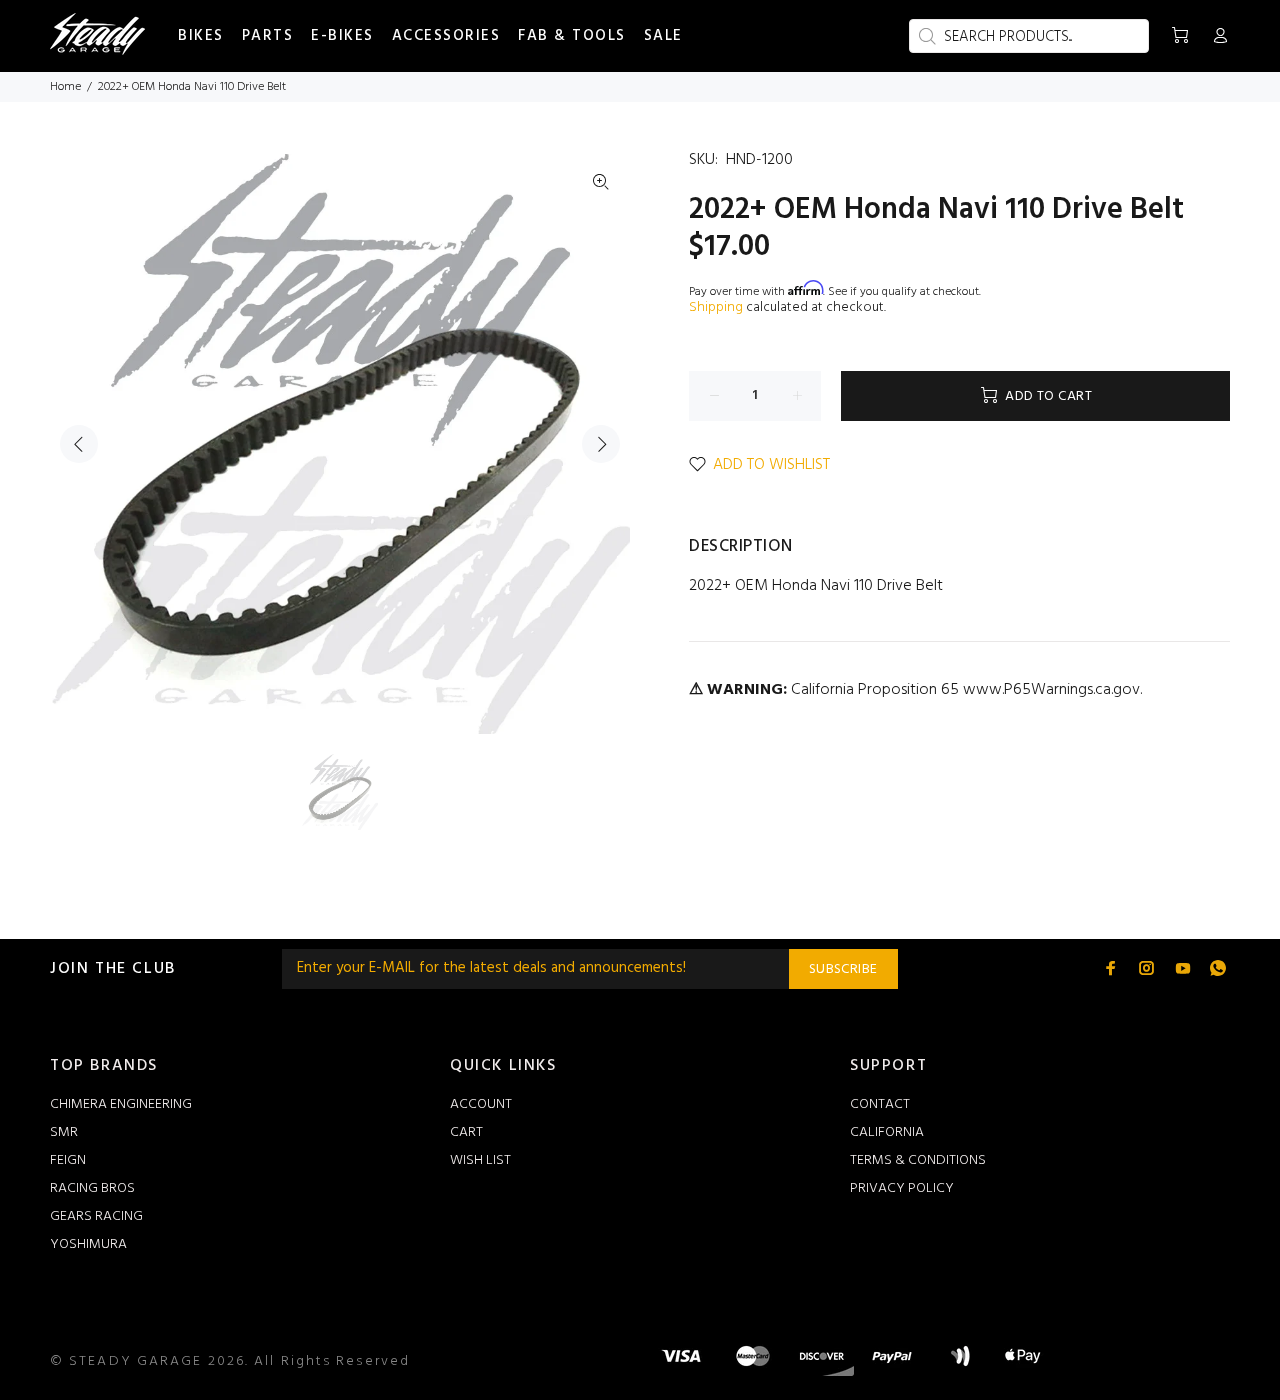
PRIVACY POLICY (902, 1188)
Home (65, 87)
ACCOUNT (481, 1104)
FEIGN (68, 1160)
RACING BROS (92, 1188)
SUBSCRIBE (843, 969)
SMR (64, 1132)
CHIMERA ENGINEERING (121, 1104)
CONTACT (880, 1104)
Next (601, 444)
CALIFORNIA (887, 1132)
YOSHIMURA (88, 1244)
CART (466, 1132)
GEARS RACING (96, 1216)
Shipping (716, 307)
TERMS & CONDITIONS (918, 1160)
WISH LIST (480, 1160)
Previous (79, 444)
